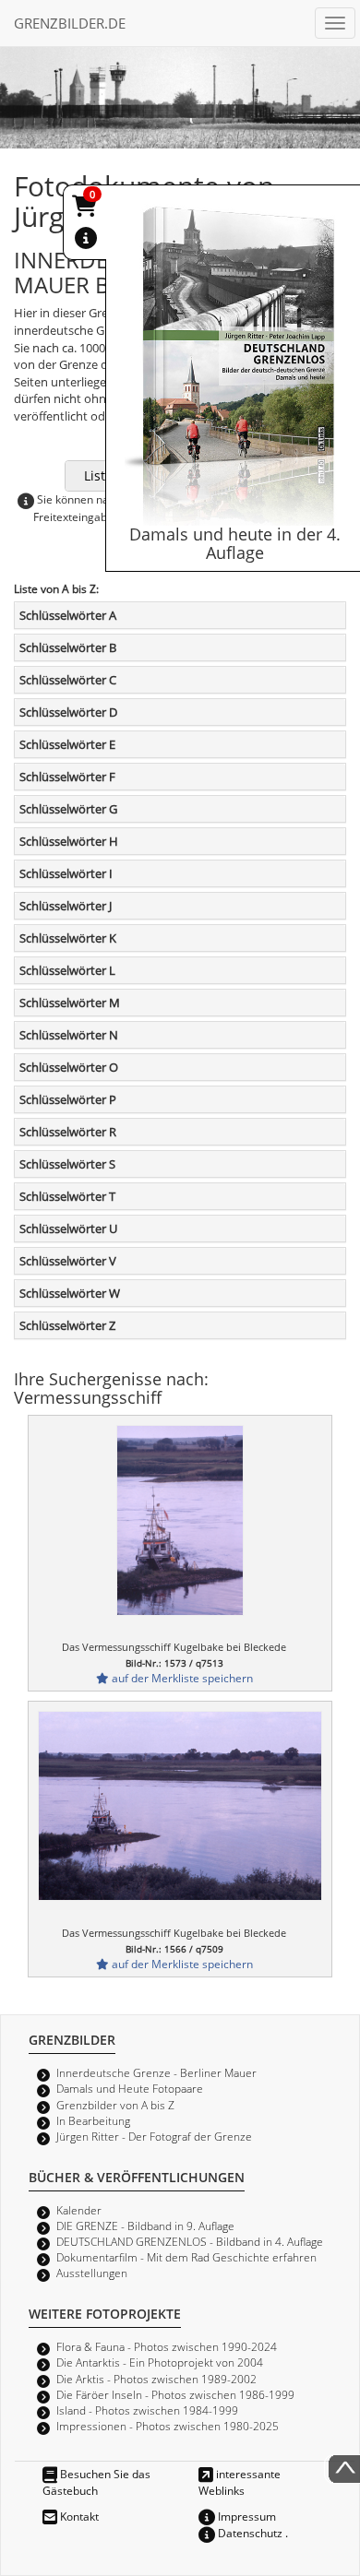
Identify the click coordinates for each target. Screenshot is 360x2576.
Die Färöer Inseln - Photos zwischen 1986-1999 (175, 2394)
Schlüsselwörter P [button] (68, 1099)
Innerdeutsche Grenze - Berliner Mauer (156, 2072)
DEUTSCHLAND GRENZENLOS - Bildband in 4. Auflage (190, 2241)
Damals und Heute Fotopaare (130, 2088)
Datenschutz (249, 2533)
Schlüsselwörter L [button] (67, 970)
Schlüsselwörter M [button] (70, 1003)
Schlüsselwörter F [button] (67, 777)
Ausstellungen (92, 2273)
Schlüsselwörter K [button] (68, 938)
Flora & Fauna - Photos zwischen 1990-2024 (167, 2346)
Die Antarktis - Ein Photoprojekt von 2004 (160, 2362)
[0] (86, 209)
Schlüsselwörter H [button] (69, 841)
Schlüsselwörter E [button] (67, 744)
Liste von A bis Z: (56, 588)
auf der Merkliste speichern (181, 1678)
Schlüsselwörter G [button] (68, 809)
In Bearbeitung (93, 2120)
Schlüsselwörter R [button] (68, 1132)
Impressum (246, 2516)
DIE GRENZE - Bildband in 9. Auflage (145, 2226)
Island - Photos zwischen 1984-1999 (147, 2410)
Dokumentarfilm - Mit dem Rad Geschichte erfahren (186, 2257)
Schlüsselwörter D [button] (68, 712)
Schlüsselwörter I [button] (66, 873)
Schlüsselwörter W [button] (70, 1293)
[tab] (180, 615)
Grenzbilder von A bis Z (115, 2105)
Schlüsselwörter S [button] (67, 1164)
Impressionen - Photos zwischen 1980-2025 (168, 2426)
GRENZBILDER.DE (70, 23)
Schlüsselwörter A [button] (68, 615)
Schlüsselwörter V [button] (68, 1261)
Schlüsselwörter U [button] (68, 1229)
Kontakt (78, 2516)
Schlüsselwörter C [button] (68, 680)
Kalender (79, 2210)
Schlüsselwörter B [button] (68, 647)
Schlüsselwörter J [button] (66, 906)
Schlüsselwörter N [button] (69, 1035)
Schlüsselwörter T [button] (67, 1196)
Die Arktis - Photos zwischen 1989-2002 (156, 2379)
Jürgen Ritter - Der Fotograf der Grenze (154, 2136)
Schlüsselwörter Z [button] (67, 1325)
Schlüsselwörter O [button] (69, 1067)
